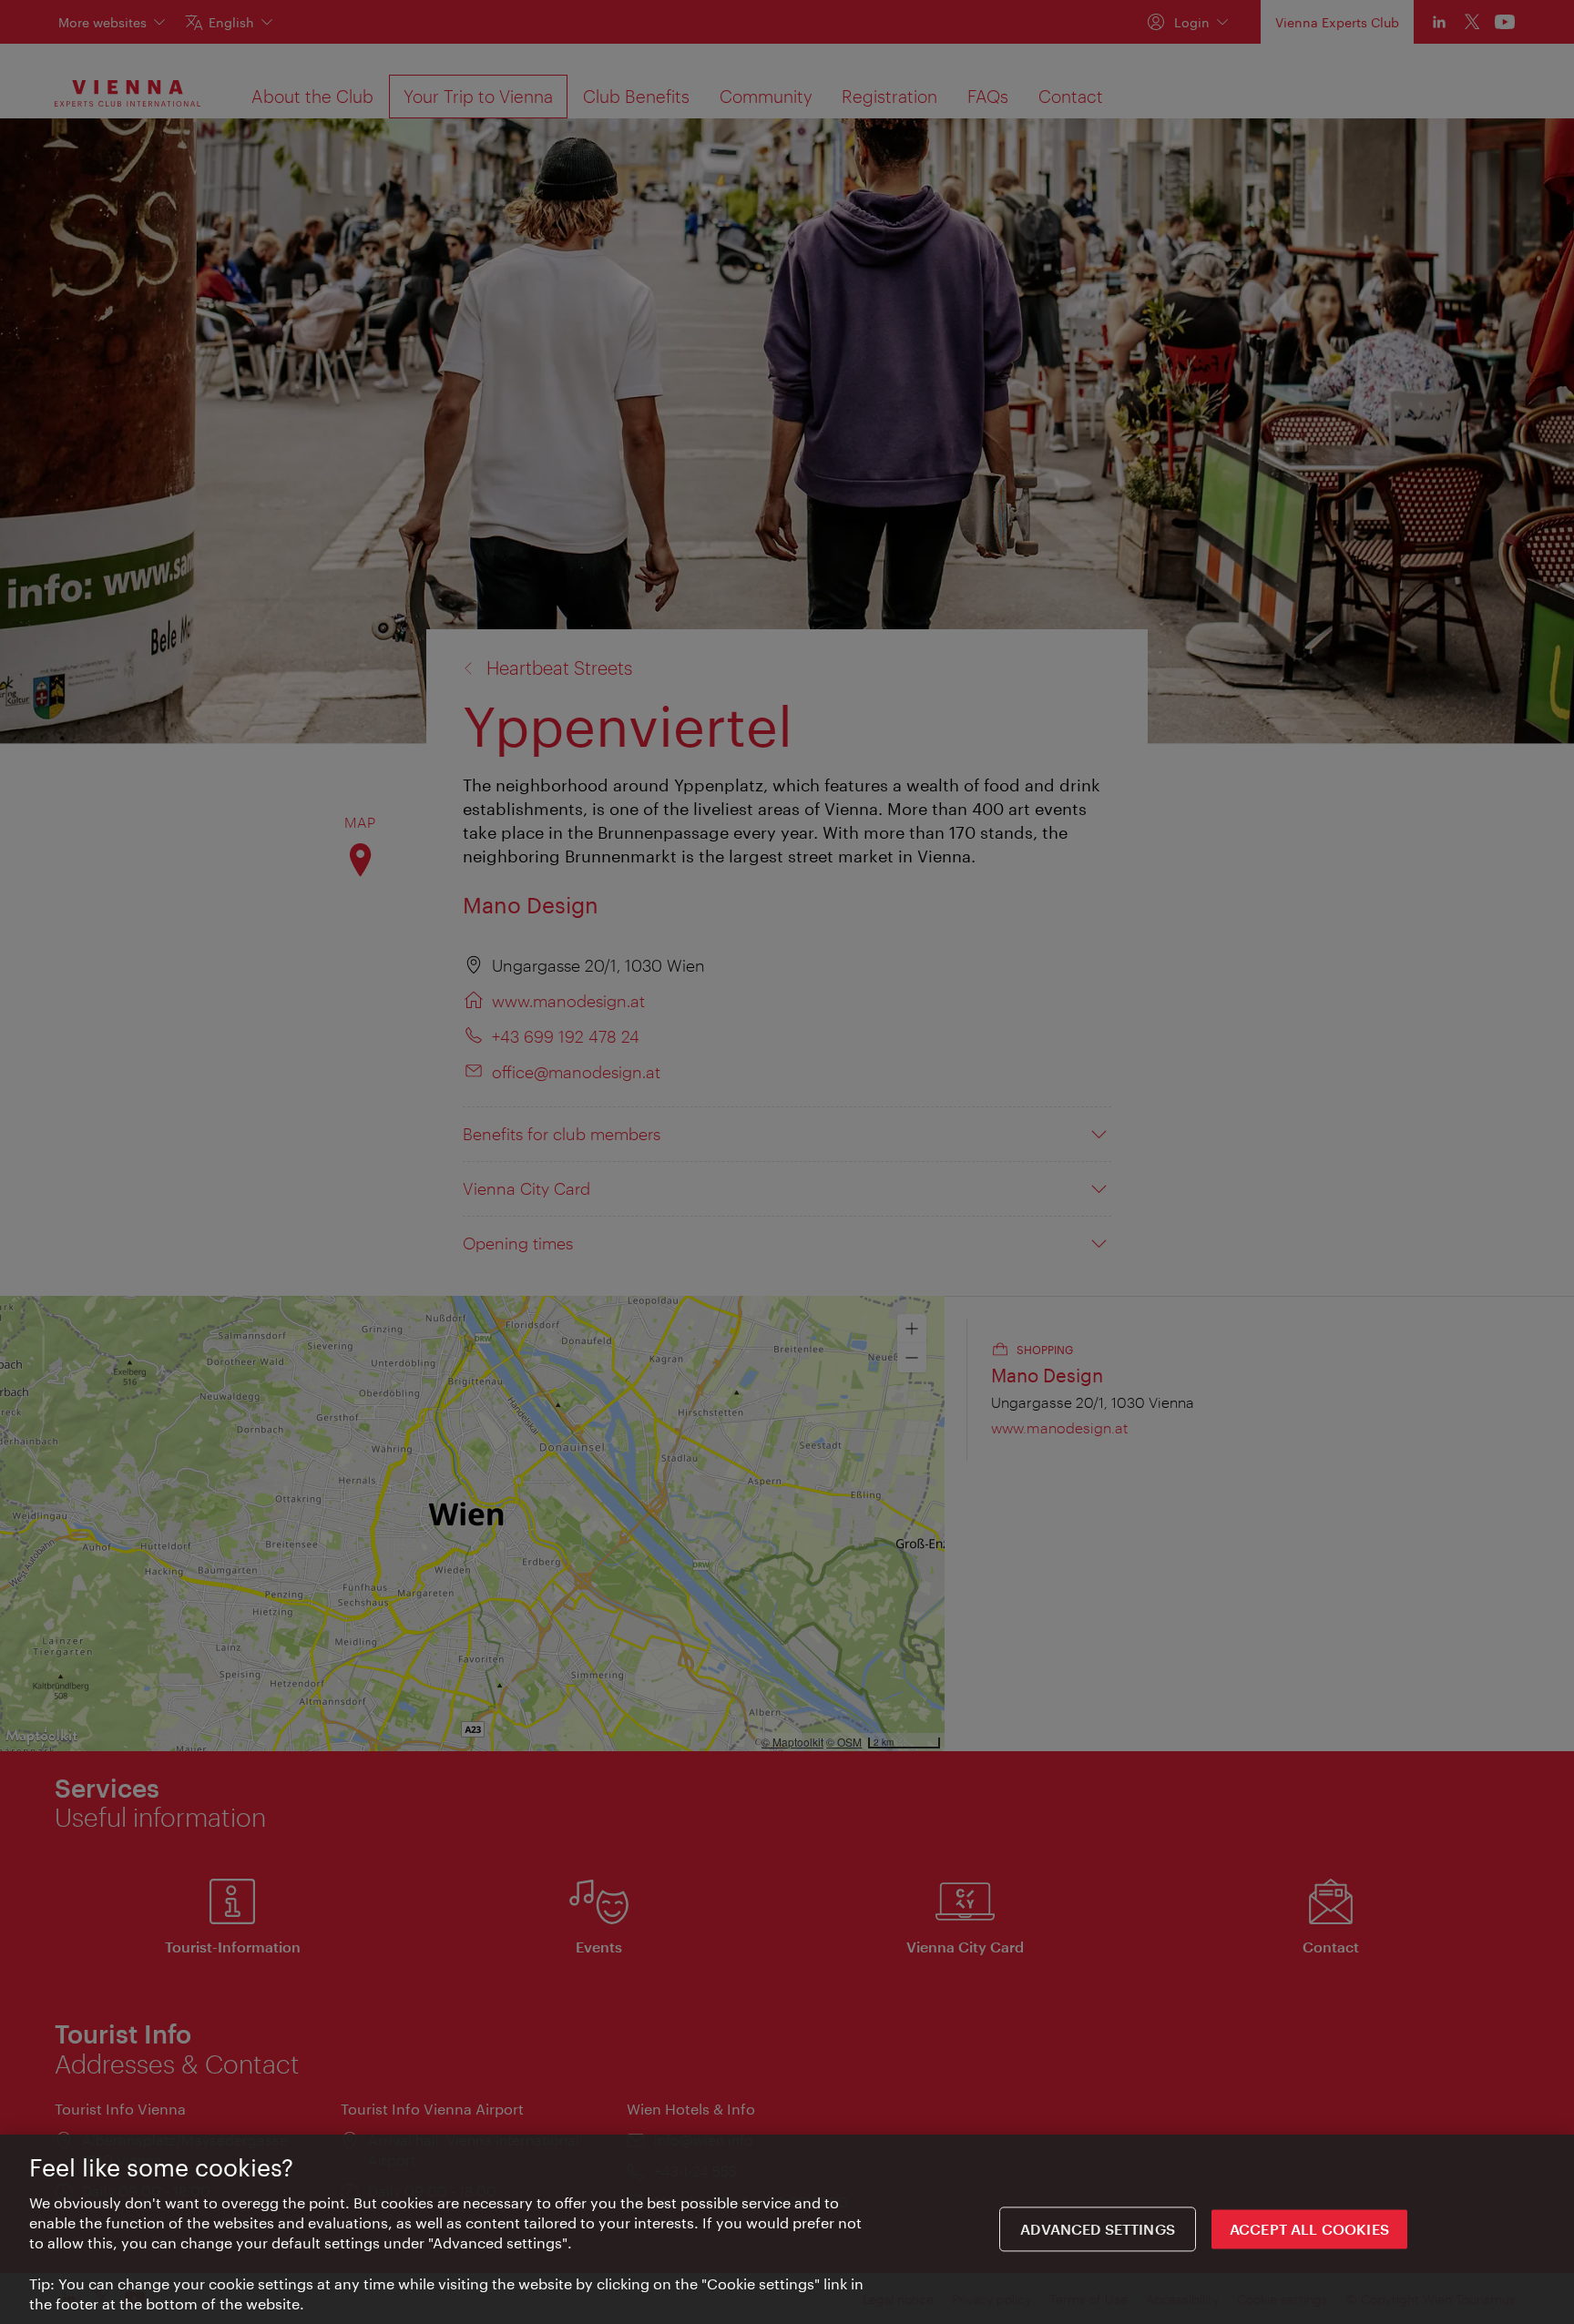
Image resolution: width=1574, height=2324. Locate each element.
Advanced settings (1098, 2230)
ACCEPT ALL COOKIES (1309, 2230)
